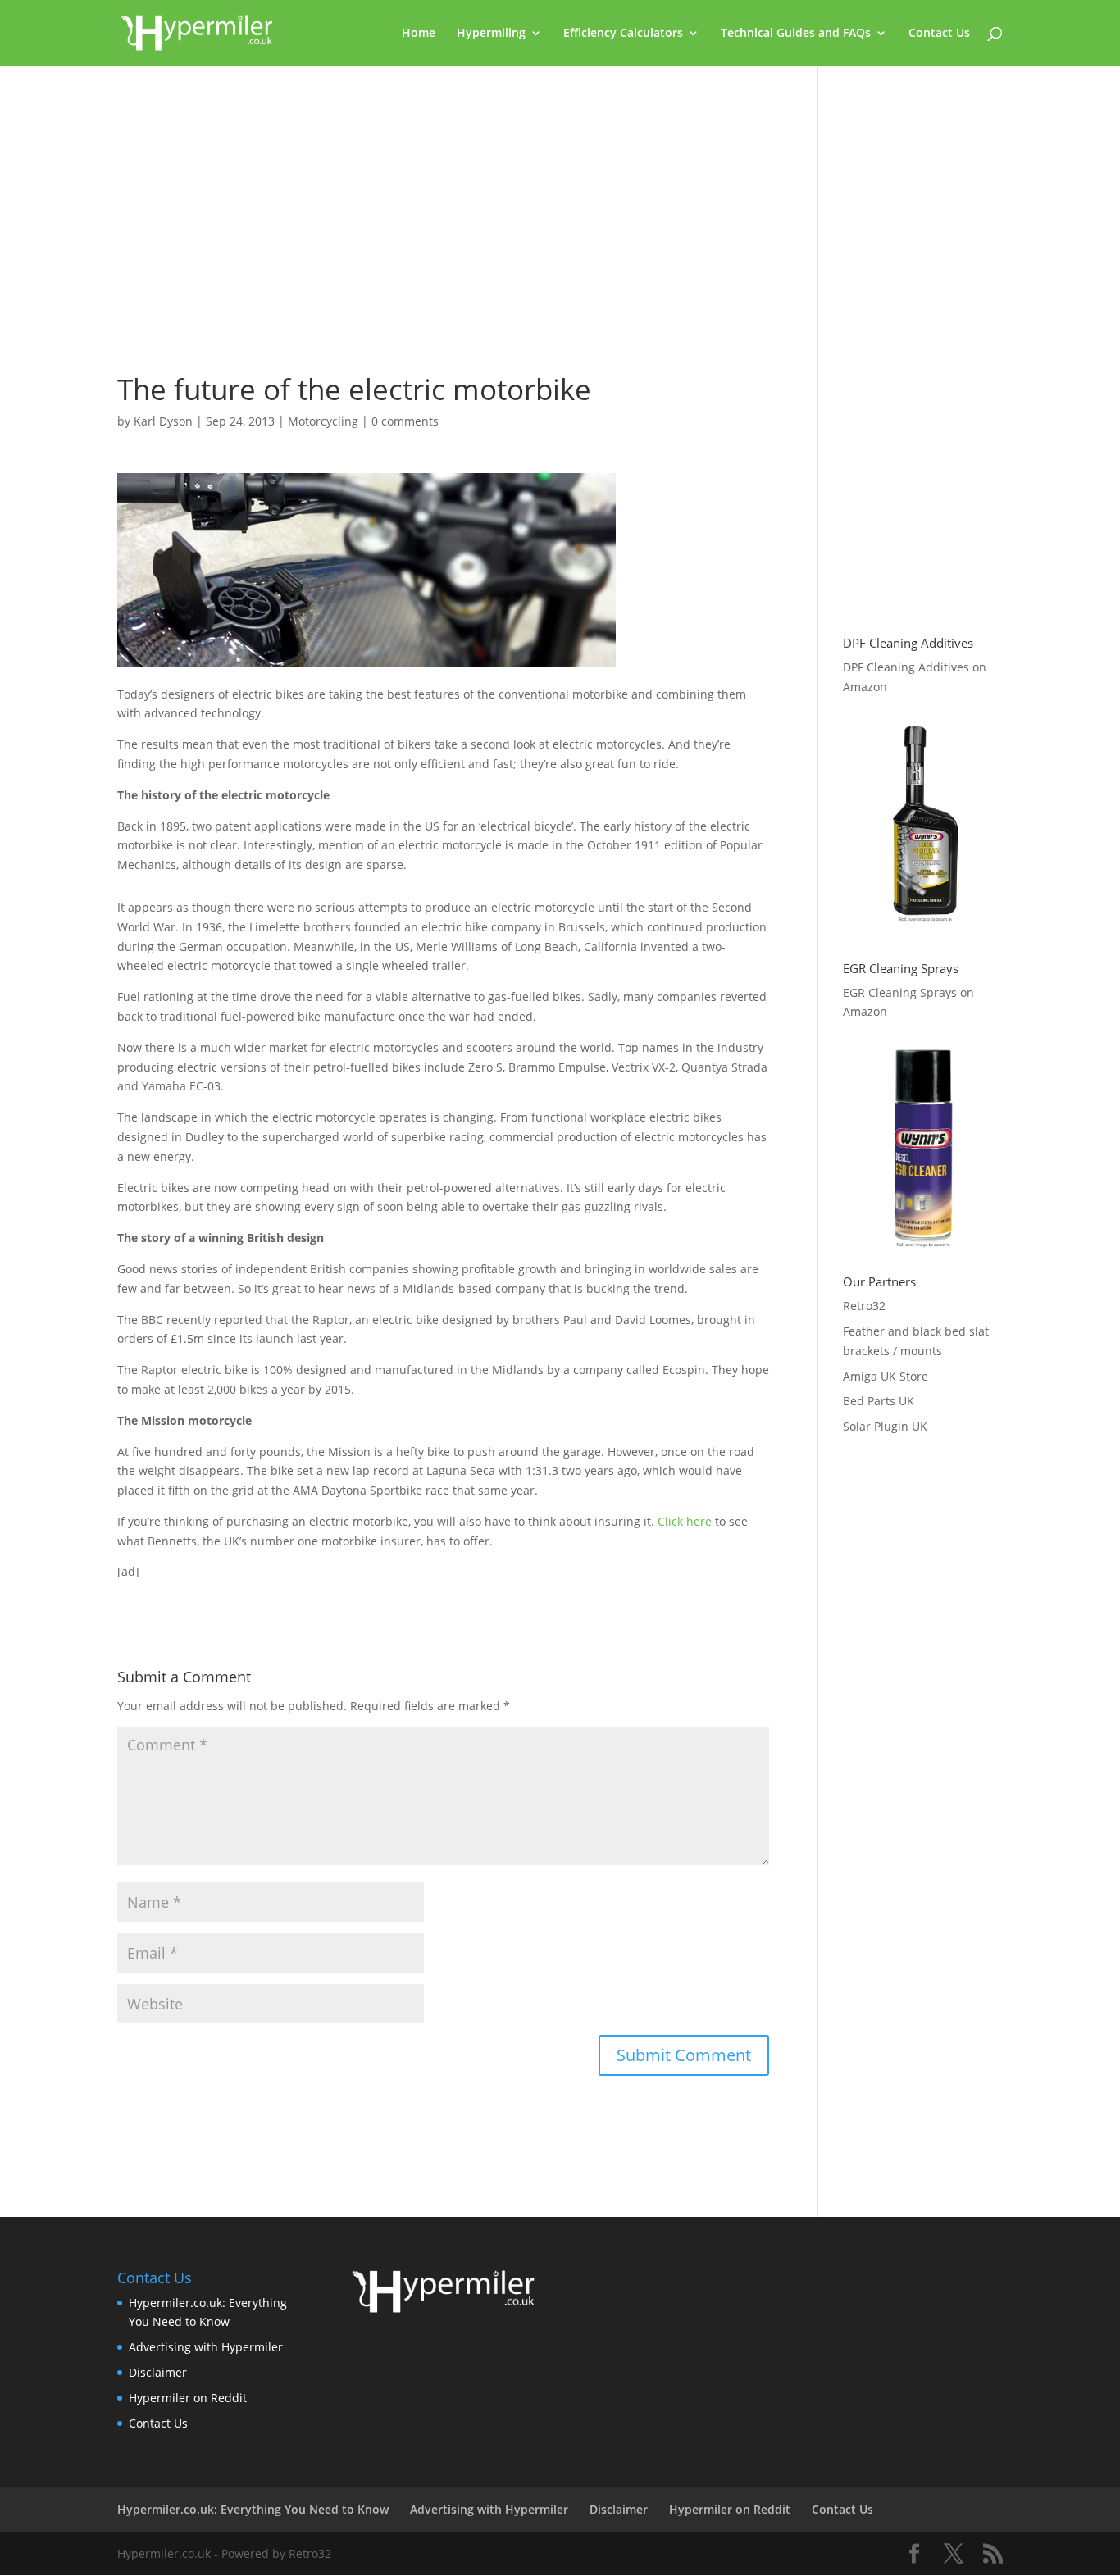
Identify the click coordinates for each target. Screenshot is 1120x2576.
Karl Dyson (163, 421)
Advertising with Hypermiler (206, 2347)
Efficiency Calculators (623, 34)
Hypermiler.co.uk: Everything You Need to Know (253, 2509)
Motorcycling (323, 421)
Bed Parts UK (879, 1401)
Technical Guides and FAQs (796, 34)
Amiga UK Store (886, 1376)
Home (419, 34)
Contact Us (939, 34)
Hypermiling (491, 34)
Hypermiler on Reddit (188, 2398)
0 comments (405, 421)
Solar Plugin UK (885, 1426)
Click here (685, 1521)
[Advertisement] (443, 227)
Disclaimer (158, 2372)
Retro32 (864, 1306)
